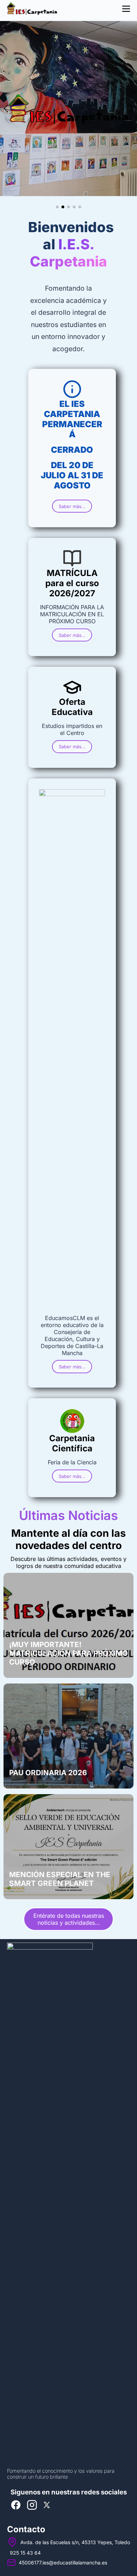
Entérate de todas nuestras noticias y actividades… (69, 1919)
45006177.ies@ (36, 2563)
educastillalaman (73, 2563)
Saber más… (72, 506)
